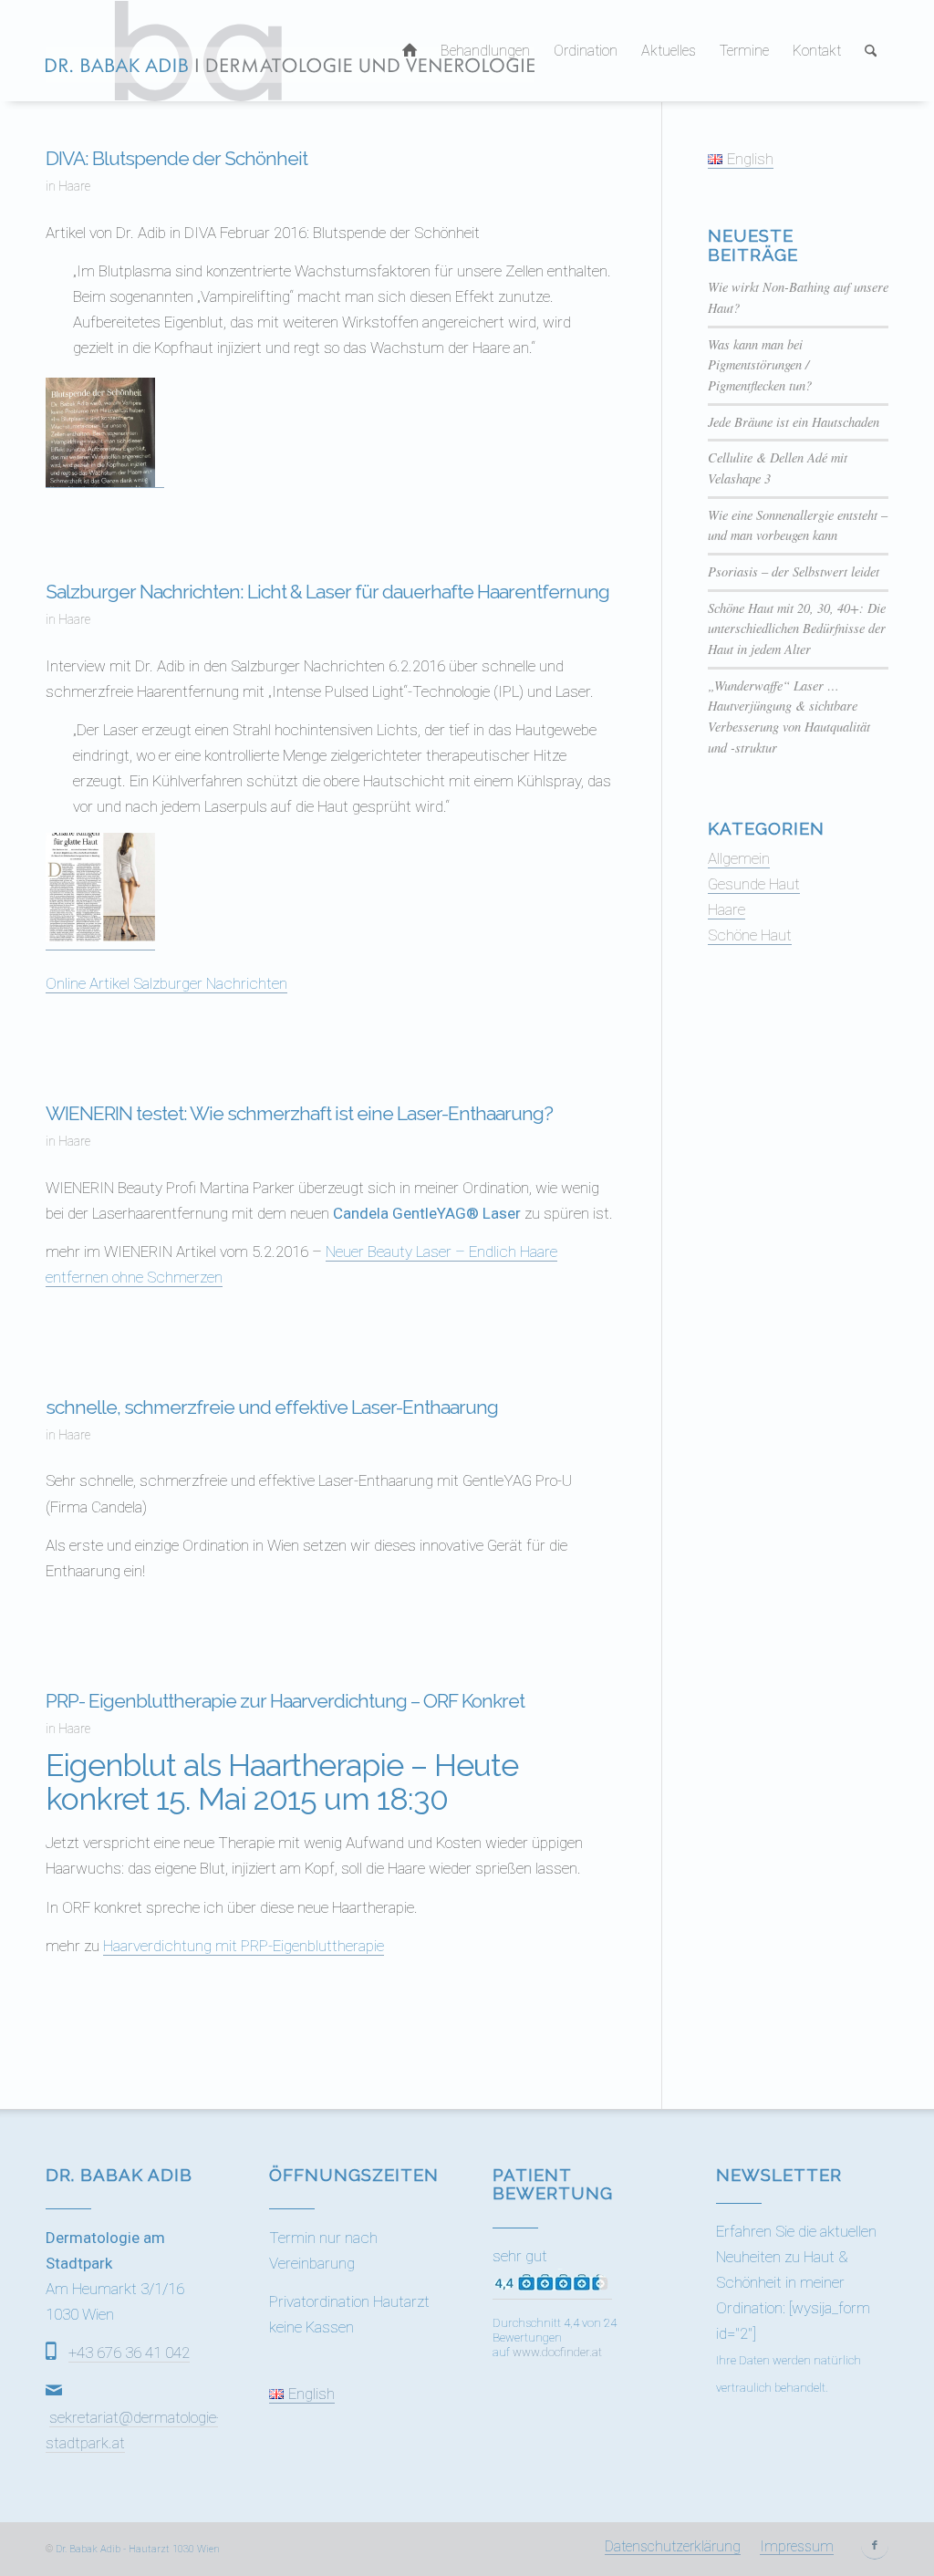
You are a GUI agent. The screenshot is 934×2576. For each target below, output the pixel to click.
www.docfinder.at (557, 2352)
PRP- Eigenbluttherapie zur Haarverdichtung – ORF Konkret (285, 1701)
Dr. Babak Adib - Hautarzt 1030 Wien (138, 2549)
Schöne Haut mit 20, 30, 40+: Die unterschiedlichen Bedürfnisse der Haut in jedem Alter (797, 628)
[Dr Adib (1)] (290, 51)
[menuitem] (410, 51)
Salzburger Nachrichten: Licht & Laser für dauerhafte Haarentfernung (327, 592)
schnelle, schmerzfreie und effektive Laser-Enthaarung (272, 1407)
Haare (74, 186)
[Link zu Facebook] (875, 2546)
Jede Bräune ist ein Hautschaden (794, 422)
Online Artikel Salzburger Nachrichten (166, 983)
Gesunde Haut (754, 884)
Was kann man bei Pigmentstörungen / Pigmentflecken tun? (760, 365)
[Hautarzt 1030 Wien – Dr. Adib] (410, 51)
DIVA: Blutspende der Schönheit (176, 158)
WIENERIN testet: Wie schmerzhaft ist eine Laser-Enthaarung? (299, 1113)
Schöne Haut (750, 935)
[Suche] (871, 51)
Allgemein (739, 858)
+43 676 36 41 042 (129, 2353)
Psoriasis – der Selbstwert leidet (794, 571)
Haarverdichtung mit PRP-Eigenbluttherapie (244, 1946)
